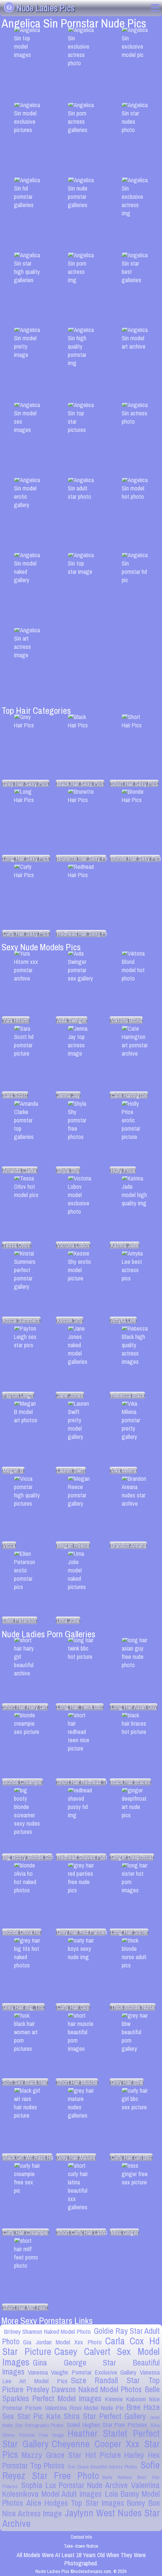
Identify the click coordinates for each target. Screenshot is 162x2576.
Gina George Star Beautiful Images (81, 2367)
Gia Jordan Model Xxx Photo (62, 2342)
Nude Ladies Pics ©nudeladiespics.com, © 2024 (81, 2571)
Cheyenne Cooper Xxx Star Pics (81, 2449)
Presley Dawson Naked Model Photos (84, 2389)
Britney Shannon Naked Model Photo (47, 2331)
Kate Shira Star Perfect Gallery (96, 2416)
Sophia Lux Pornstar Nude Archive (74, 2485)
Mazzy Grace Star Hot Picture (71, 2455)
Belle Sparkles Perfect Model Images (81, 2394)
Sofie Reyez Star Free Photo (81, 2470)
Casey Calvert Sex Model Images (81, 2357)
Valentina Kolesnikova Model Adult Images (81, 2490)
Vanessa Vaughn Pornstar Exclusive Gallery (82, 2372)
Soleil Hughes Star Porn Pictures (107, 2425)
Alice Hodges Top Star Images (75, 2503)
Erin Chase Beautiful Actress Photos (102, 2467)
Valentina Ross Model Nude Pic (84, 2408)
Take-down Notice (81, 2546)
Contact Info (81, 2537)
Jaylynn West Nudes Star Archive (81, 2518)
